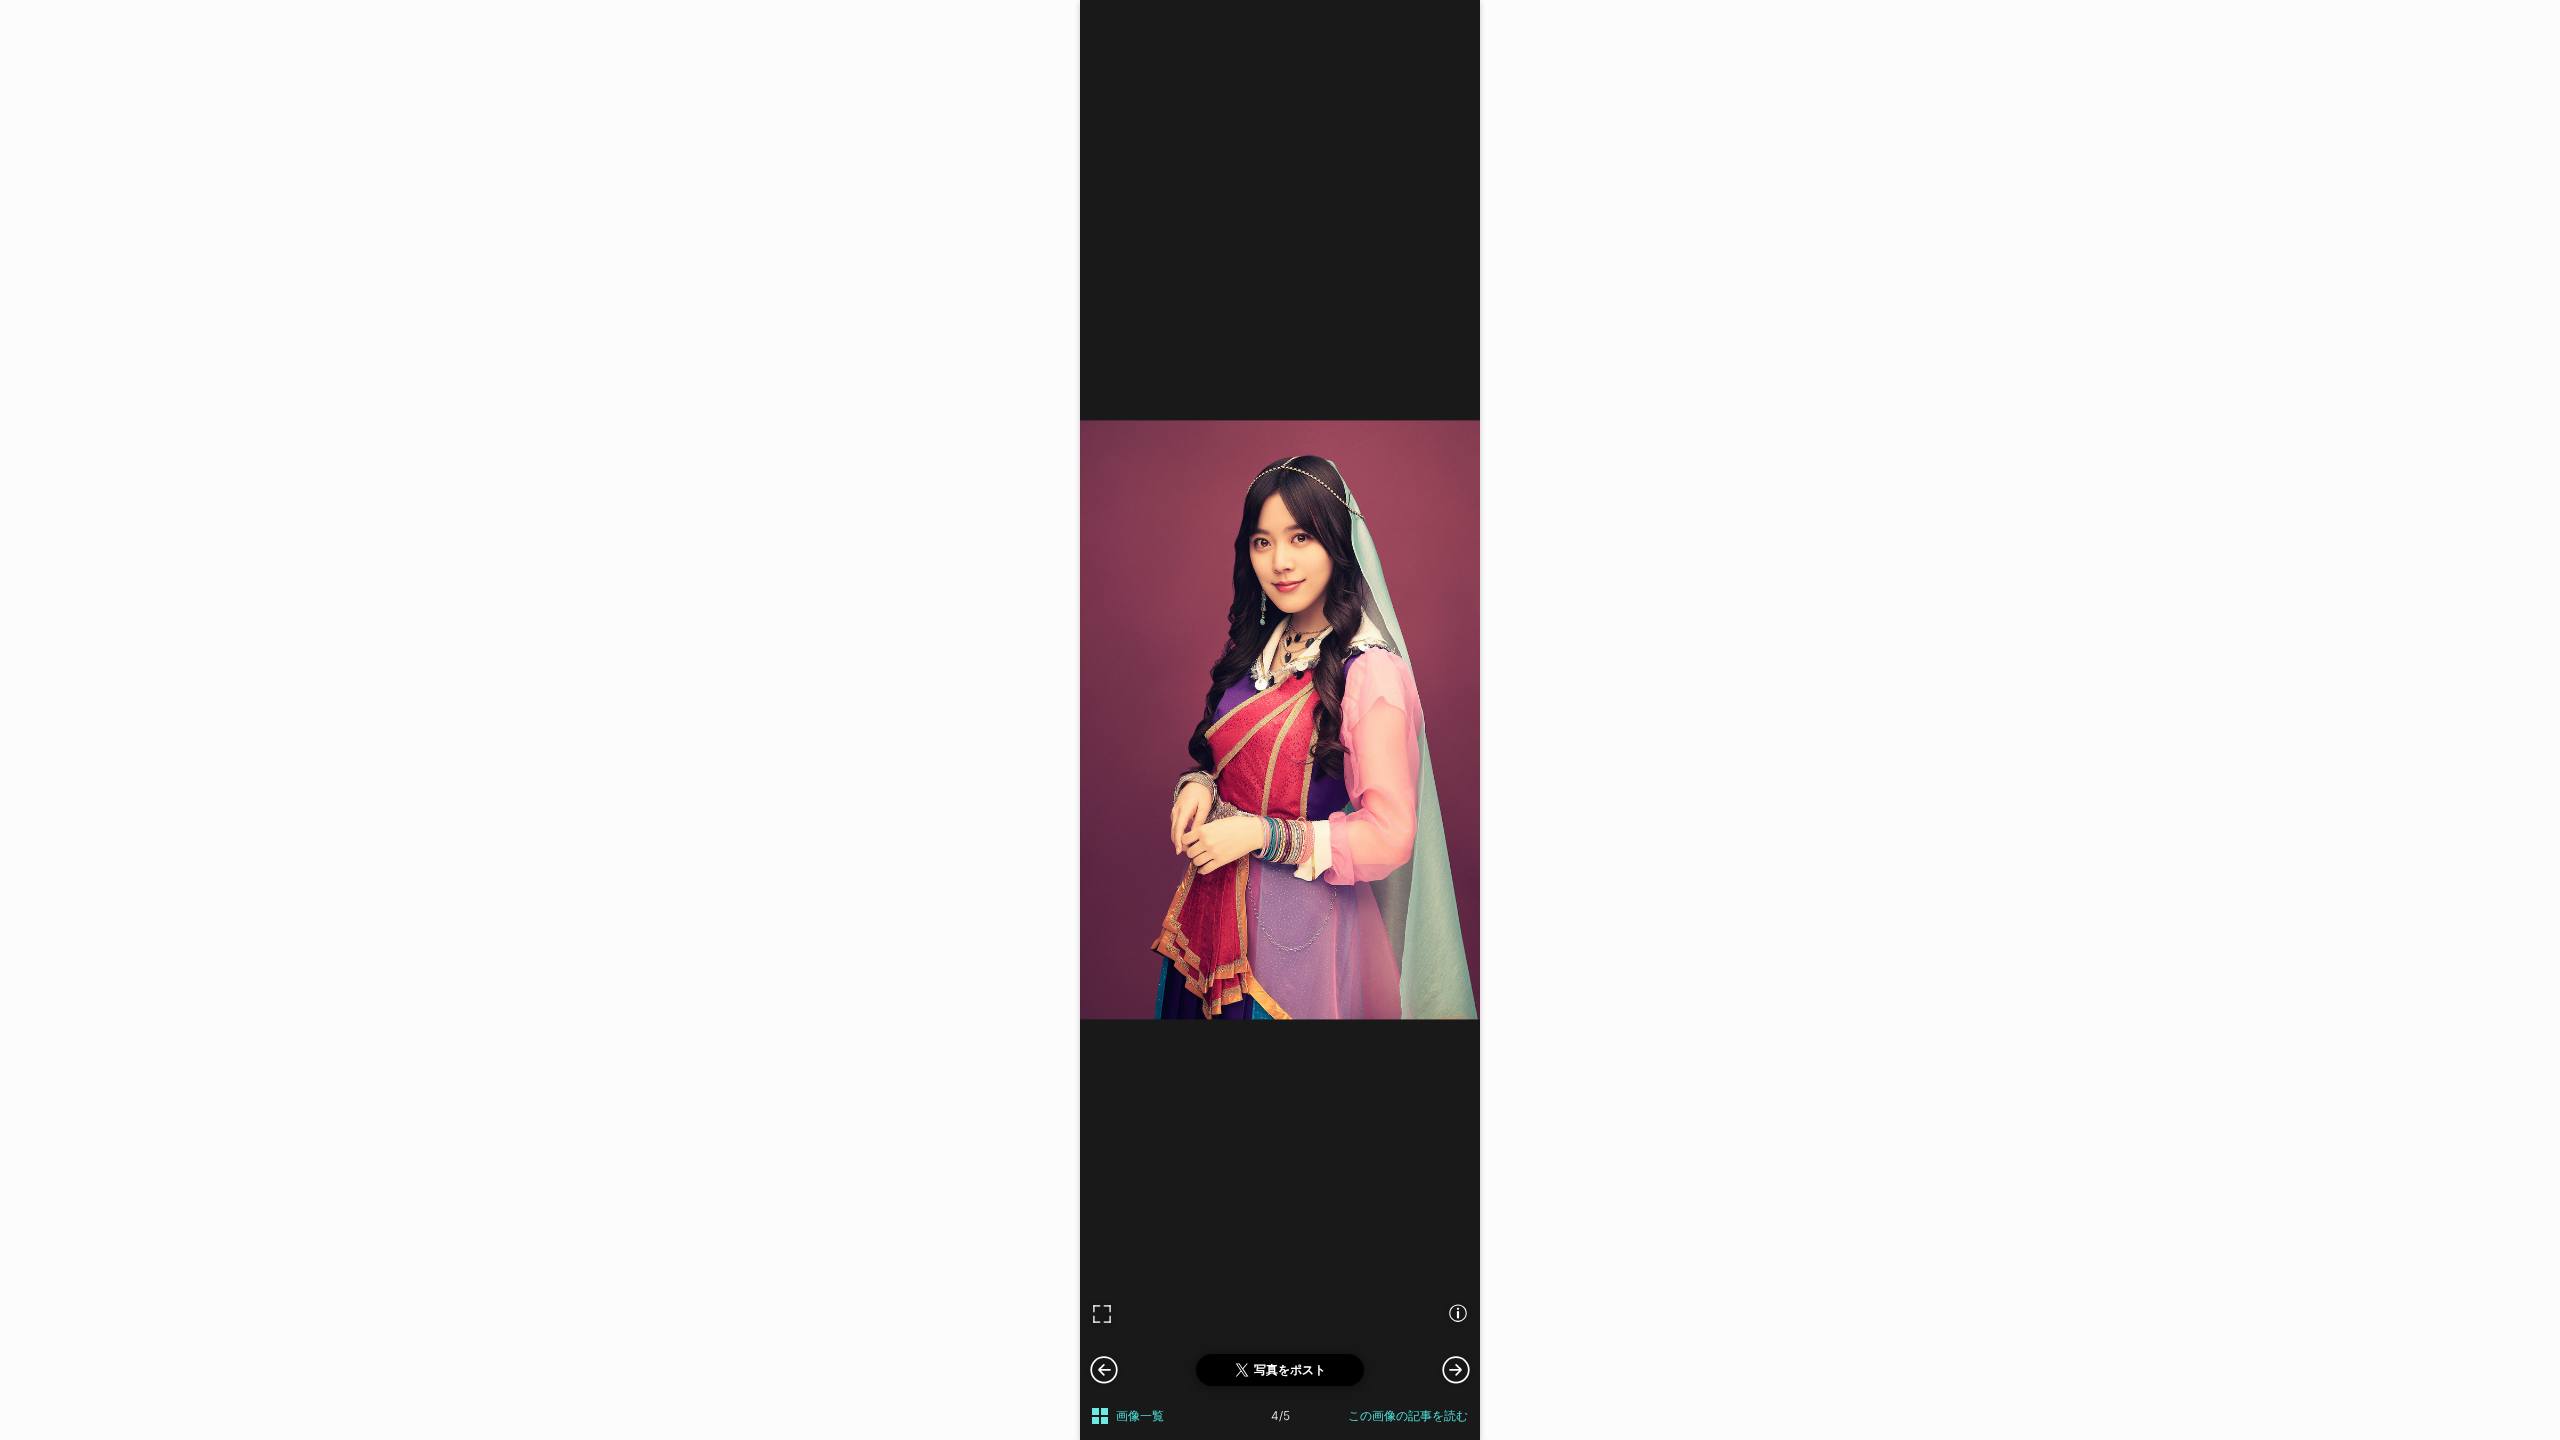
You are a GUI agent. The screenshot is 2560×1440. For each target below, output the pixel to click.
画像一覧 (1140, 1415)
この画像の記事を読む (1408, 1415)
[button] (1456, 1369)
